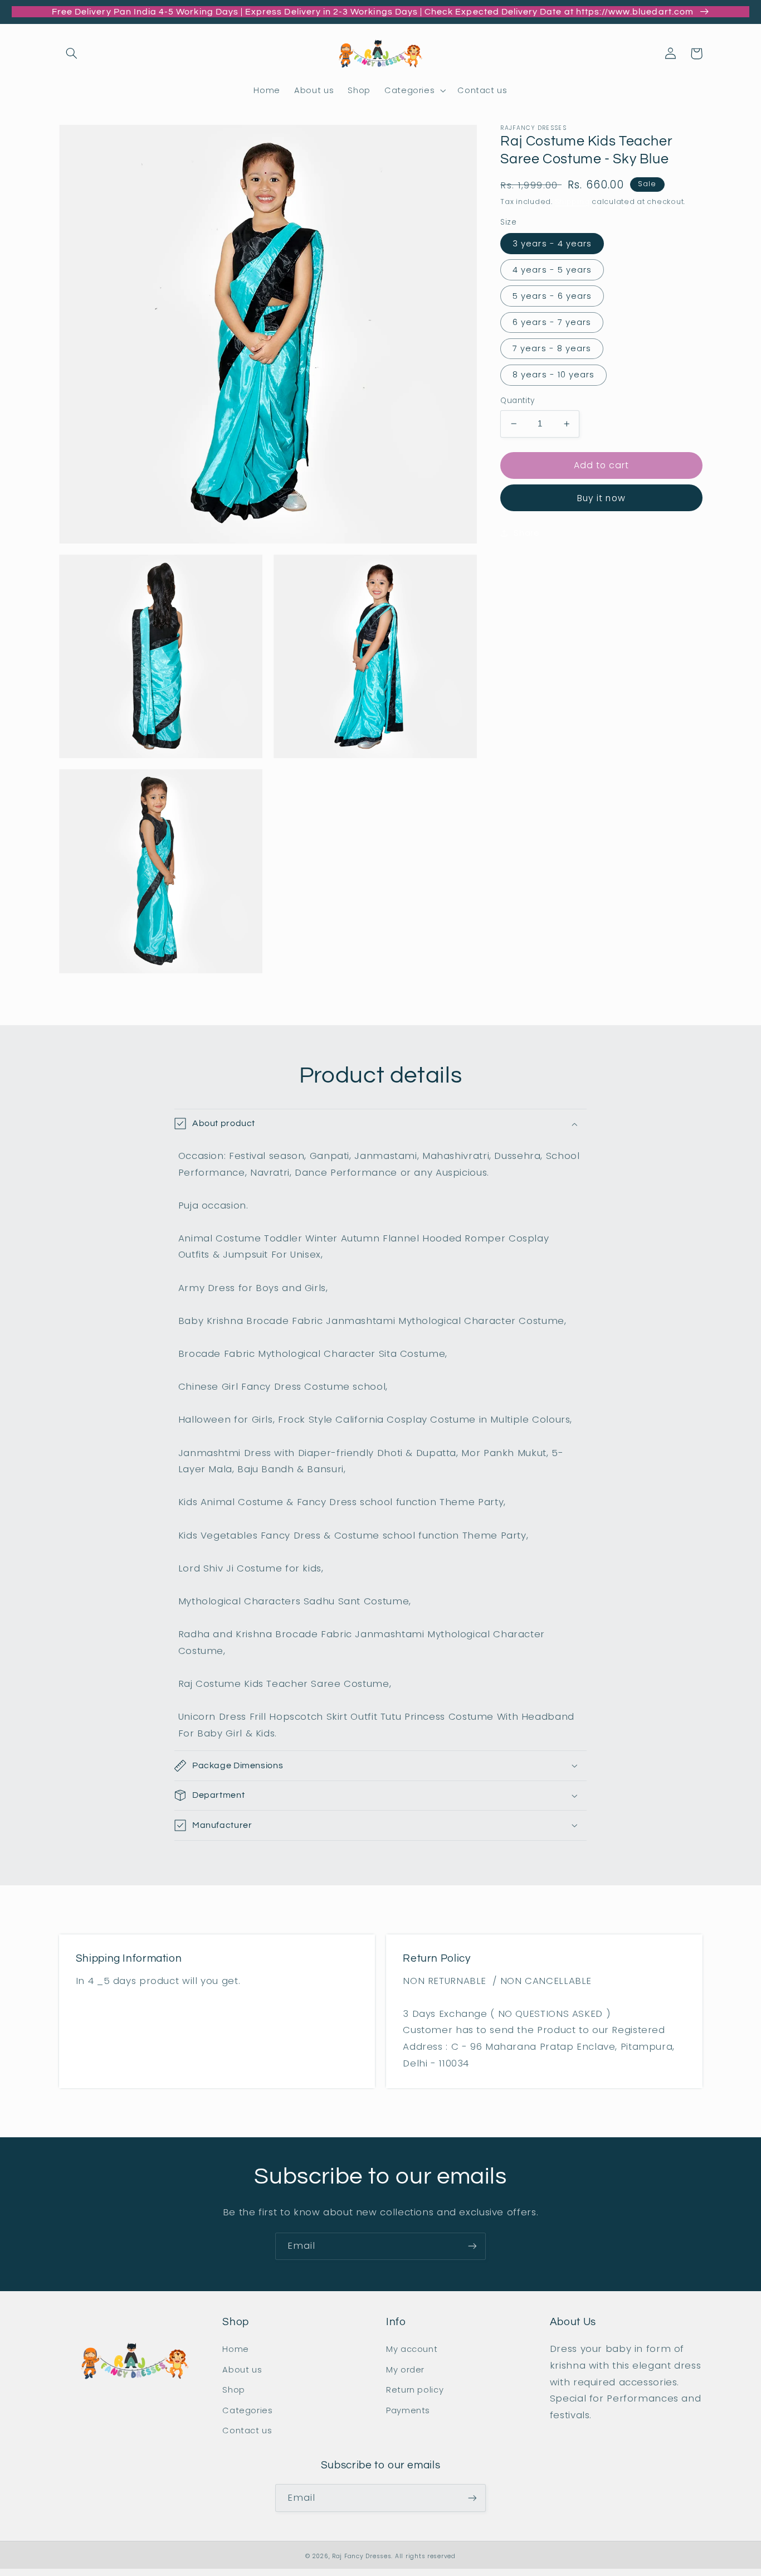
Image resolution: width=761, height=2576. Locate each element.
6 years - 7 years (552, 322)
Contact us (247, 2431)
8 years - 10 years (553, 375)
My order (405, 2370)
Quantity (517, 401)
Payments (408, 2410)
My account (412, 2349)
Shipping (572, 202)
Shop (234, 2390)
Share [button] (526, 532)
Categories (247, 2410)
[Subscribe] (472, 2246)
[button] (72, 54)
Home (236, 2349)
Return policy (415, 2390)
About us (242, 2370)
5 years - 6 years (552, 296)
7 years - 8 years (552, 348)
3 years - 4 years (552, 243)
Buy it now (601, 498)
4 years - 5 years (552, 269)
